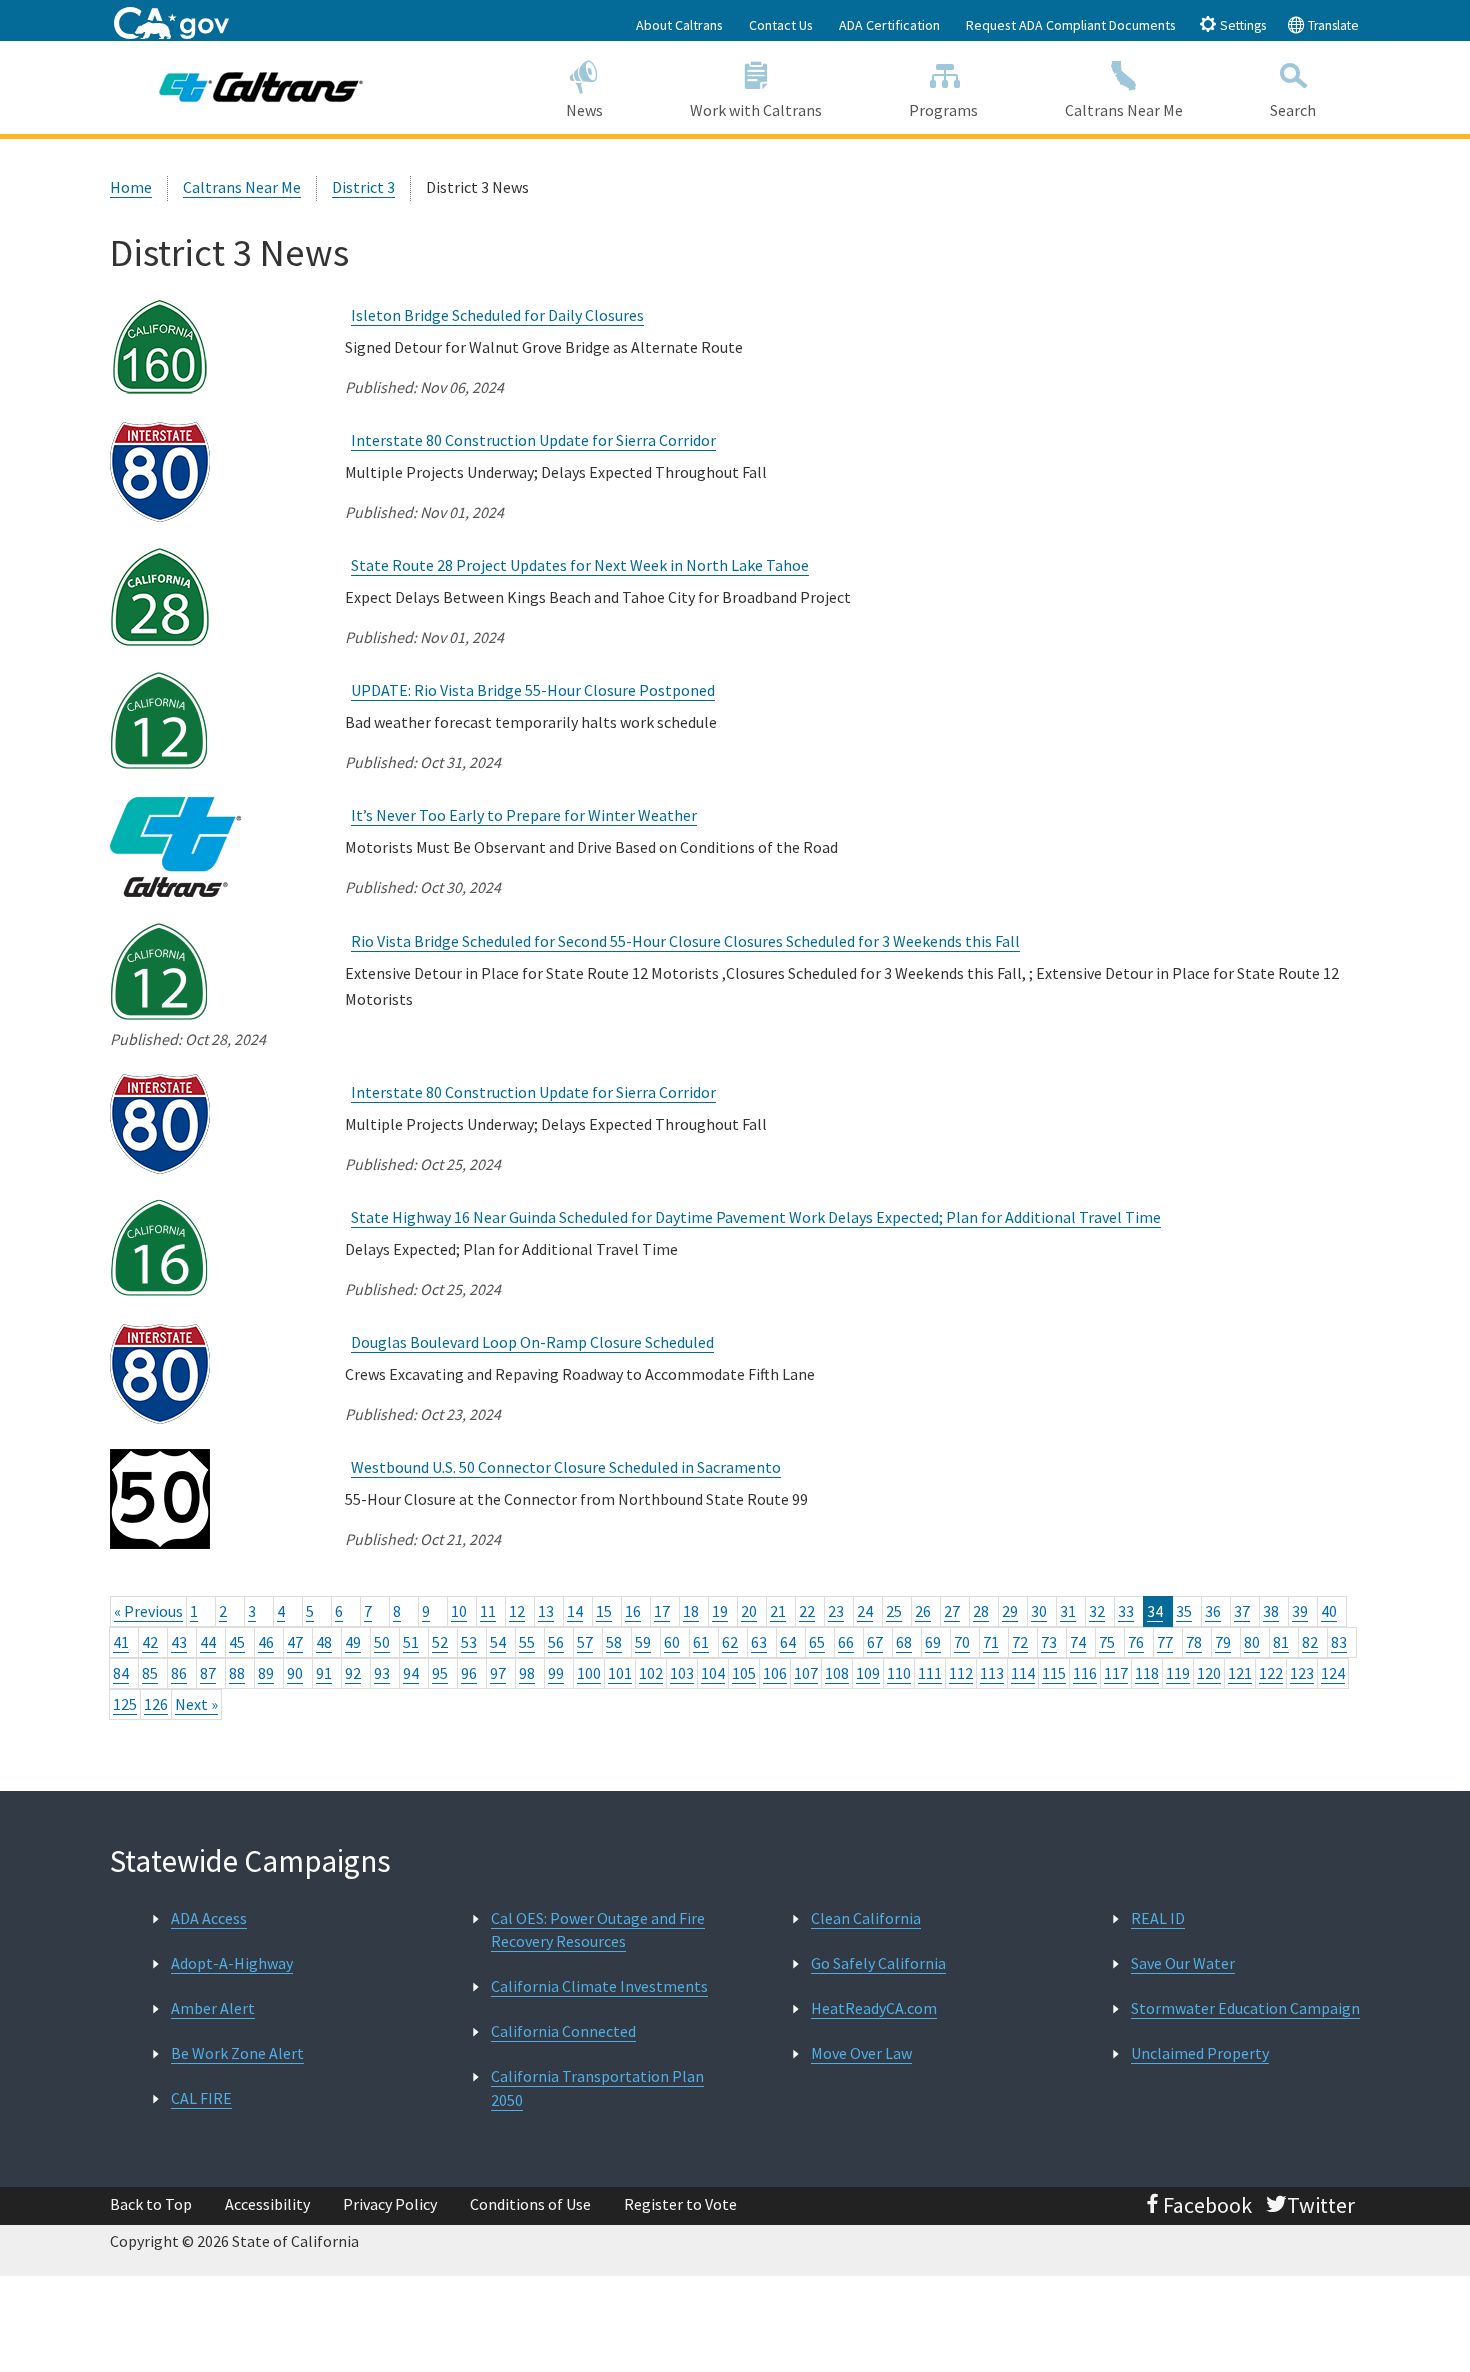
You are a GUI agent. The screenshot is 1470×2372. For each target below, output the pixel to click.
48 (324, 1642)
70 (962, 1642)
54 (498, 1642)
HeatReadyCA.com (874, 2008)
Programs (943, 110)
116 (1085, 1673)
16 (633, 1611)
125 (125, 1704)
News (584, 110)
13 (546, 1611)
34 (1155, 1611)
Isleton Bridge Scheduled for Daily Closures (497, 315)
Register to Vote (680, 2204)
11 (488, 1611)
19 (720, 1611)
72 (1020, 1642)
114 (1023, 1673)
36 (1213, 1611)
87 (208, 1673)
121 (1240, 1673)
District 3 (363, 187)
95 (440, 1673)
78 (1194, 1642)
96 (469, 1673)
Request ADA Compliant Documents (1071, 25)
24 (865, 1611)
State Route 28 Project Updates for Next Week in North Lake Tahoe (580, 565)
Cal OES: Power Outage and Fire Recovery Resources (598, 1929)
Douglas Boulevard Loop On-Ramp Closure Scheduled (532, 1342)
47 (295, 1642)
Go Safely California (878, 1963)
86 (179, 1673)
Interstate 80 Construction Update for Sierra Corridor (533, 440)
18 (691, 1611)
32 (1097, 1611)
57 (585, 1642)
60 (672, 1642)
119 (1178, 1673)
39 (1300, 1611)
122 (1271, 1673)
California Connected (563, 2031)
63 (759, 1642)
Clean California (866, 1918)
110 (899, 1673)
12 (517, 1611)
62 (730, 1642)
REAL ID (1158, 1918)
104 (713, 1673)
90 (295, 1673)
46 (266, 1642)
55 (527, 1642)
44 (208, 1642)
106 (775, 1673)
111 (930, 1673)
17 (662, 1611)
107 (806, 1673)
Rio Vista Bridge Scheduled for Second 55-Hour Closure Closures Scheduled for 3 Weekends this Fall (685, 941)
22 (807, 1611)
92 (353, 1673)
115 (1054, 1673)
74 (1078, 1642)
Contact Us (781, 25)
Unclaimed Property (1200, 2053)
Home (131, 187)
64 (788, 1642)
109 (868, 1673)
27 (952, 1611)
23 (836, 1611)
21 (778, 1611)
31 (1068, 1611)
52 (440, 1642)
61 (701, 1642)
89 (266, 1673)
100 (589, 1673)
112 (961, 1673)
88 (237, 1673)
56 (556, 1642)
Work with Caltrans (756, 110)
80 (1252, 1642)
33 (1126, 1611)
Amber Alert (213, 2008)
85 (150, 1673)
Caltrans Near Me (1124, 110)
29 (1010, 1611)
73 (1049, 1642)
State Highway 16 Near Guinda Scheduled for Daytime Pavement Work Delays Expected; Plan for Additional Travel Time (756, 1217)
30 (1039, 1611)
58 (614, 1642)
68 (904, 1642)
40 (1329, 1611)
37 (1242, 1611)
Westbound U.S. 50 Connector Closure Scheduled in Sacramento (566, 1467)
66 (846, 1642)
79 (1223, 1642)
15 (604, 1611)
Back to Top (151, 2204)
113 (992, 1673)
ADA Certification (889, 25)
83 (1339, 1642)
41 (121, 1642)
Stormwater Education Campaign (1245, 2008)
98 (527, 1673)
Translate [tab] (1332, 25)
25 (894, 1611)
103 (682, 1673)
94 (411, 1673)
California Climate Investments (599, 1986)
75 (1107, 1642)
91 (324, 1673)
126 (156, 1704)
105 (744, 1673)
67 (875, 1642)
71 (991, 1642)
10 (459, 1611)
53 (469, 1642)
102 (651, 1673)
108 (837, 1673)
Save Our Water (1183, 1963)
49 (353, 1642)
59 (643, 1642)
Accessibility (267, 2204)
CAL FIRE (201, 2098)
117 (1116, 1673)
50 (382, 1642)
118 (1147, 1673)
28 (981, 1611)
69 (933, 1642)
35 (1184, 1611)
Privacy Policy (390, 2204)
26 (923, 1611)
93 (382, 1673)
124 (1333, 1673)
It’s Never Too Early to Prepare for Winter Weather (524, 815)
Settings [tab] (1241, 25)
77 (1165, 1642)
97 (498, 1673)
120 (1209, 1673)
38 (1271, 1611)
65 (817, 1642)
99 (556, 1673)
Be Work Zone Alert (237, 2053)
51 (411, 1642)
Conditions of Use (530, 2204)
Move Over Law (861, 2053)
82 (1310, 1642)
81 (1281, 1642)
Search (1293, 110)
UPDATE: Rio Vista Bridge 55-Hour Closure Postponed (533, 690)
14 (575, 1611)
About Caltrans (679, 25)
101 (620, 1673)
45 (237, 1642)
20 (749, 1611)
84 (121, 1673)
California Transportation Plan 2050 (597, 2087)
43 (179, 1642)
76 (1136, 1642)
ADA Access (209, 1918)
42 (150, 1642)
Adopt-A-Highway (232, 1963)
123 (1302, 1673)
